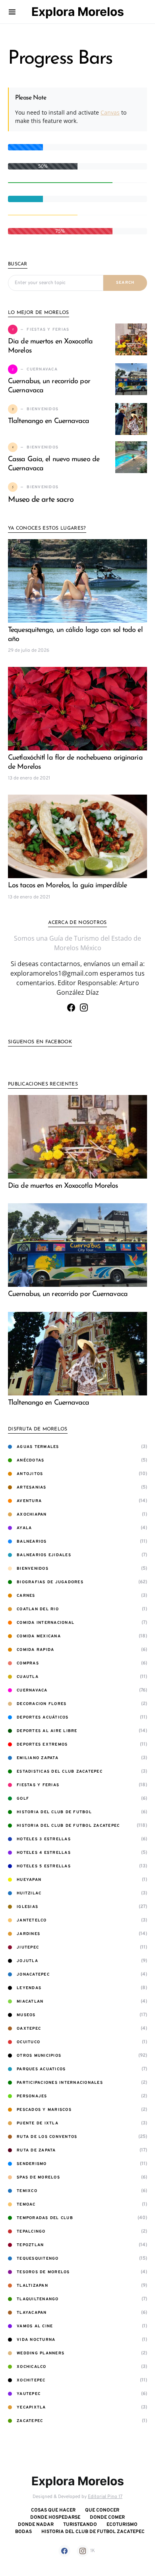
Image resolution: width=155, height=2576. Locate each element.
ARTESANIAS (32, 1488)
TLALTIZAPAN (32, 2286)
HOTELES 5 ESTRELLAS (44, 1866)
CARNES (26, 1596)
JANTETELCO (32, 1920)
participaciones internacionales (60, 2083)
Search (125, 283)
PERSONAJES (32, 2096)
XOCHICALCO (32, 2367)
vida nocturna (36, 2340)
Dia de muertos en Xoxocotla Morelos (63, 1186)
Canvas (110, 112)
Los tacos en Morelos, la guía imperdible (67, 886)
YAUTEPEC (29, 2394)
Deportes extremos (42, 1745)
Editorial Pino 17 (105, 2497)
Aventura (29, 1501)
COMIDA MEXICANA (39, 1636)
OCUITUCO (28, 2042)
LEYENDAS (29, 1988)
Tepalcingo (31, 2232)
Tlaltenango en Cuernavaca (49, 421)
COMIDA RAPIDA (35, 1650)
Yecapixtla (31, 2407)
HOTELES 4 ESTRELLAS (44, 1853)
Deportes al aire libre (47, 1731)
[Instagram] (84, 1007)
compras (28, 1663)
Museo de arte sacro (41, 500)
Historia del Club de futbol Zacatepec (68, 1826)
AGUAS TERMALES (38, 1447)
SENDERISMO (32, 2164)
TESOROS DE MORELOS (43, 2272)
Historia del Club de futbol (54, 1812)
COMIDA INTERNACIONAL (46, 1623)
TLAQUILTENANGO (38, 2299)
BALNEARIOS (32, 1542)
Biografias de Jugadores (50, 1582)
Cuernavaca (32, 1690)
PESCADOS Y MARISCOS (44, 2110)
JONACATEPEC (33, 1975)
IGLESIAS (27, 1907)
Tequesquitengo (38, 2259)
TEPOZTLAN (30, 2245)
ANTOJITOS (30, 1474)
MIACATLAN (30, 2002)
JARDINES (28, 1934)
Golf (23, 1799)
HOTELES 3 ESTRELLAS (44, 1839)
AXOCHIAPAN (32, 1515)
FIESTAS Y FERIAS (38, 1785)
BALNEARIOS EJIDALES (44, 1555)
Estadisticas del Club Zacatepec (60, 1772)
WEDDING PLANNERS (41, 2353)
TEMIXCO (27, 2191)
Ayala (24, 1528)
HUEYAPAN (29, 1880)
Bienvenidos (33, 1569)
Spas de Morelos (38, 2178)
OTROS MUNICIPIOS (39, 2056)
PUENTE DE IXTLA (38, 2123)
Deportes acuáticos (43, 1718)
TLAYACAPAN (32, 2313)
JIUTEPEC (28, 1948)
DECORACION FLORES (42, 1704)
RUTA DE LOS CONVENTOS (47, 2137)
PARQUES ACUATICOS (41, 2069)
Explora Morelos (78, 12)
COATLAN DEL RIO (38, 1609)
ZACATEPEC (30, 2421)
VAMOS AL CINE (35, 2326)
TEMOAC (26, 2205)
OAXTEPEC (29, 2029)
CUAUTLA (28, 1677)
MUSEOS (26, 2015)
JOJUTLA (27, 1961)
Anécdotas (30, 1460)
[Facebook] (71, 1007)
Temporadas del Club (45, 2218)
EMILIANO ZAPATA (38, 1758)
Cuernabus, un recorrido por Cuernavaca (68, 1294)
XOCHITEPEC (31, 2380)
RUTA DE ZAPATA (36, 2150)
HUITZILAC (29, 1893)
